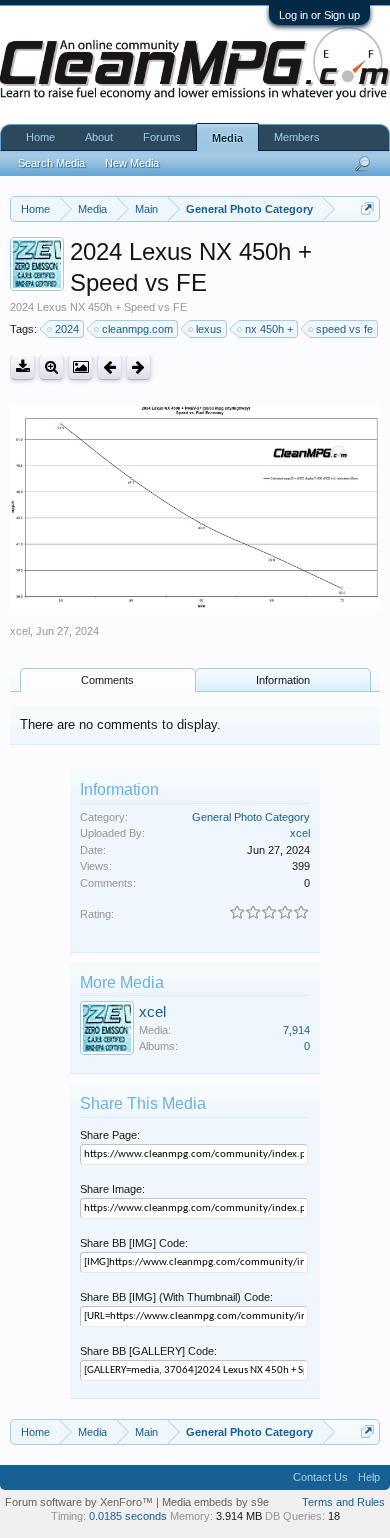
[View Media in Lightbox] (80, 367)
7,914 (296, 1030)
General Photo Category (251, 817)
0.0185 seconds (128, 1516)
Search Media (51, 163)
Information (283, 680)
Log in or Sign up (319, 15)
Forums (162, 137)
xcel (20, 631)
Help (369, 1477)
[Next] (138, 367)
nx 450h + (269, 329)
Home (40, 137)
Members (297, 137)
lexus (209, 329)
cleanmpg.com (137, 329)
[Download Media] (22, 367)
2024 (67, 329)
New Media (132, 163)
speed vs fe (344, 329)
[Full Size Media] (51, 367)
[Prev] (109, 367)
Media (227, 138)
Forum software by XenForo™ (80, 1502)
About (99, 137)
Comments (107, 680)
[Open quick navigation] (367, 208)
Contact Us (320, 1477)
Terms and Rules (343, 1502)
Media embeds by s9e (215, 1502)
